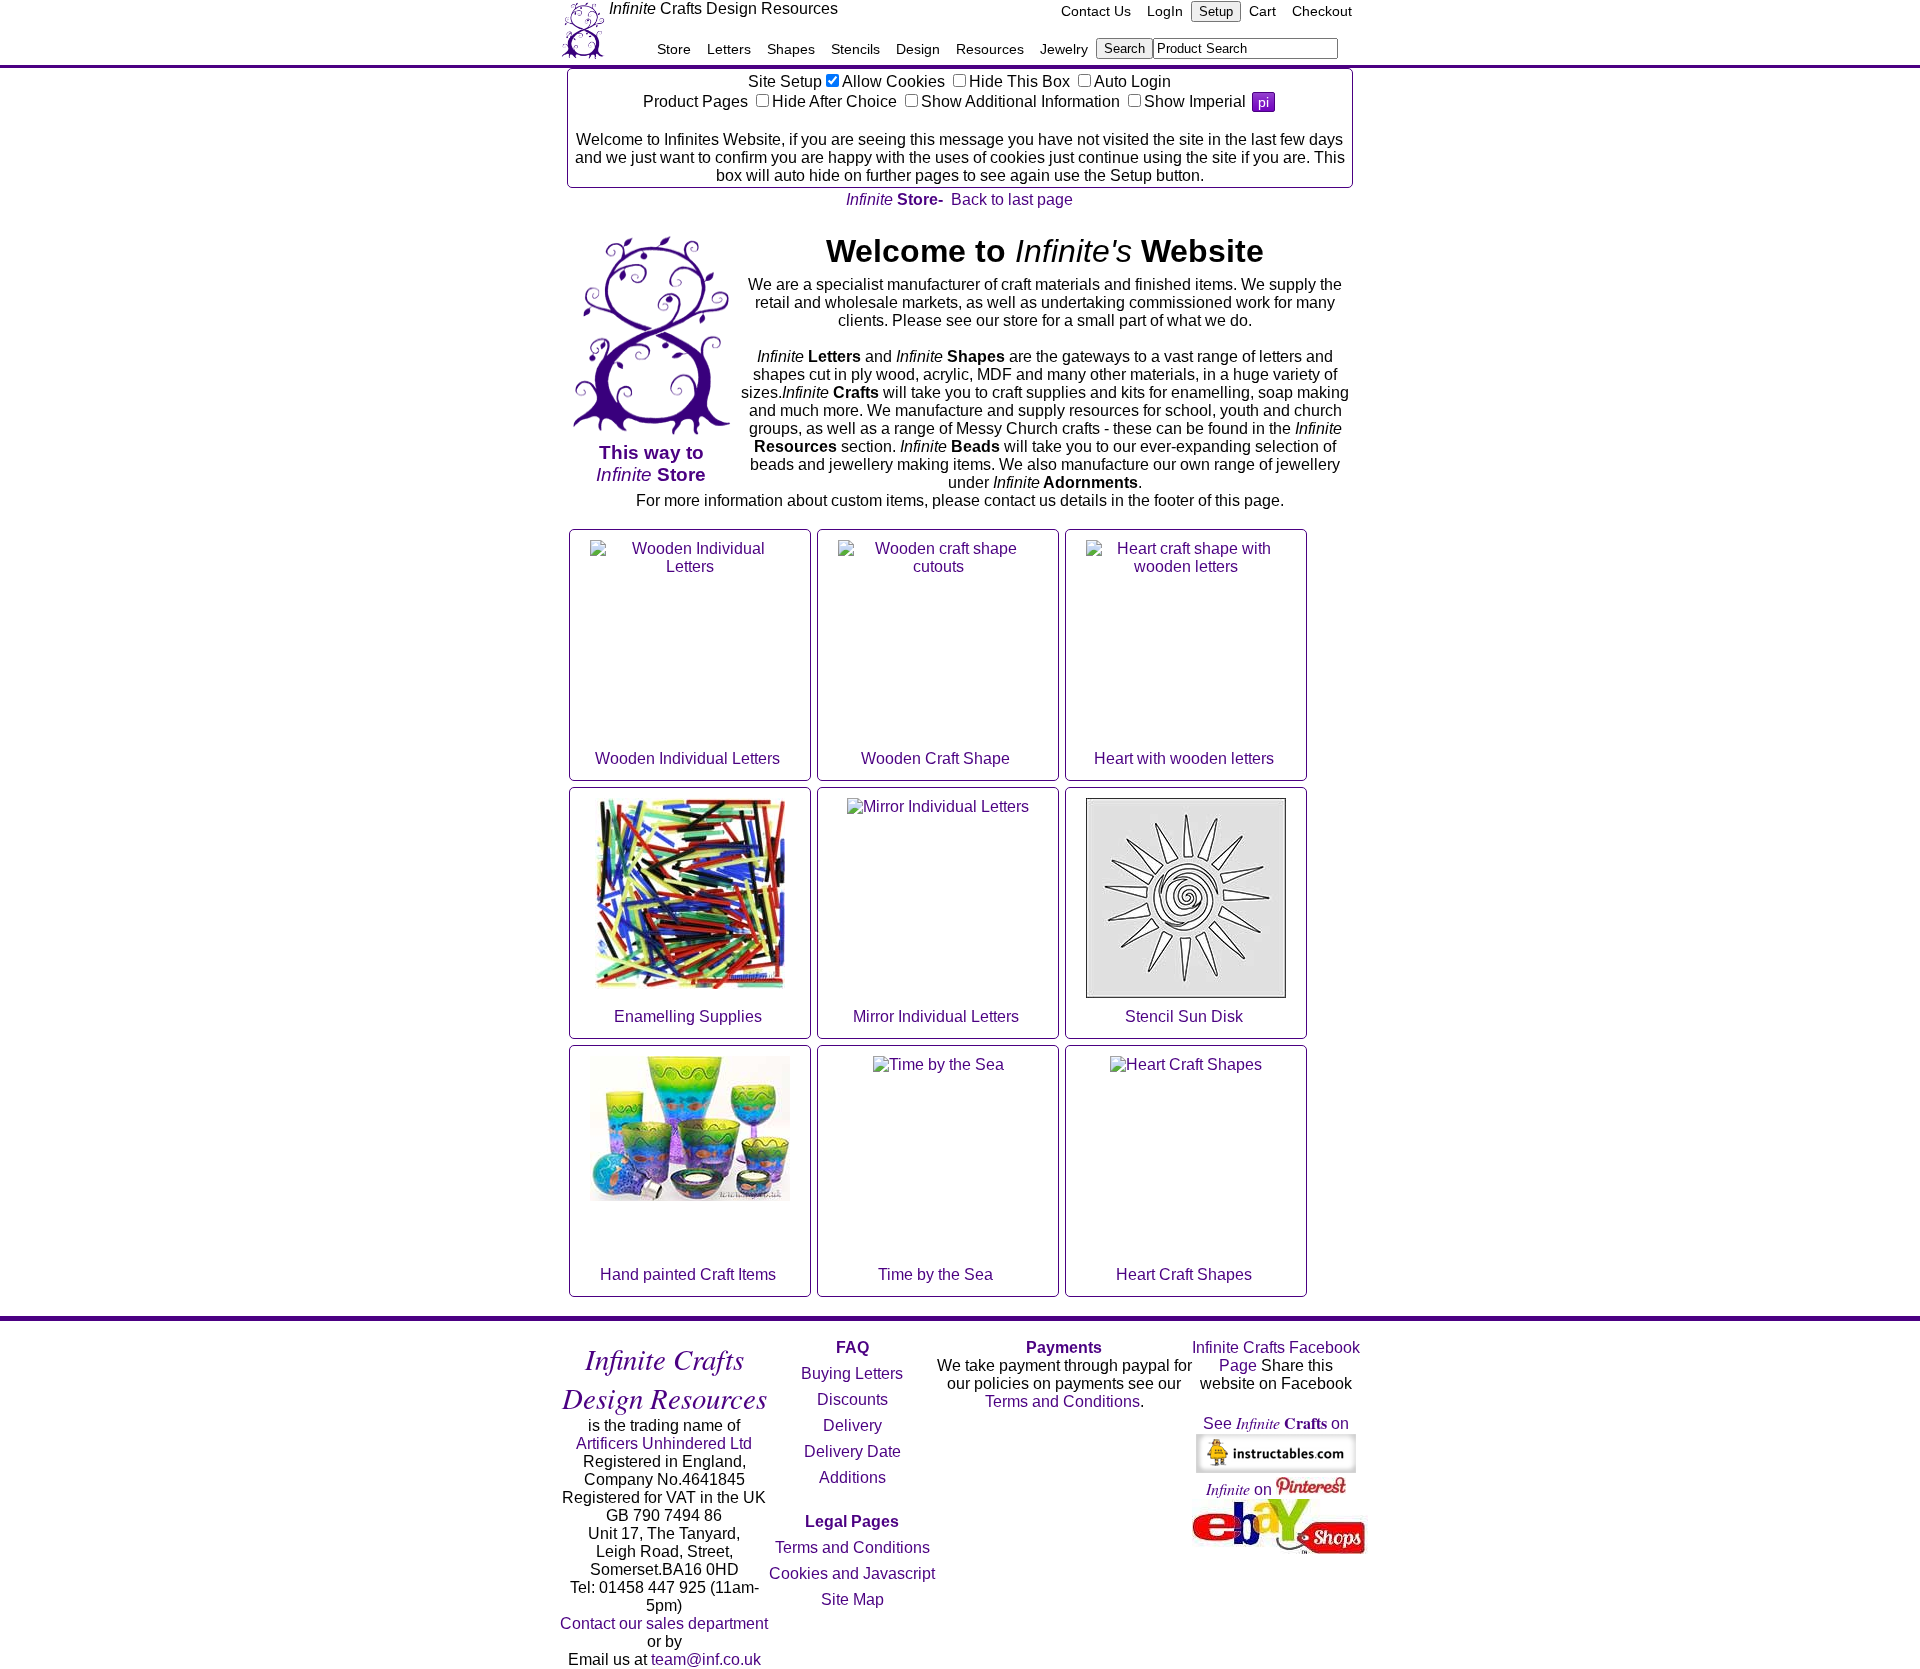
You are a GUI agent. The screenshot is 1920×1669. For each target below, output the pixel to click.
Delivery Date (852, 1451)
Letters (729, 49)
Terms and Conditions (852, 1547)
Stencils (855, 49)
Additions (852, 1477)
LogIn (1165, 11)
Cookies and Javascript (852, 1573)
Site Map (852, 1599)
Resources (990, 49)
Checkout (1322, 11)
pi (1263, 102)
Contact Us (1096, 11)
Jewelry (1064, 49)
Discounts (852, 1399)
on (1241, 1489)
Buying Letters (852, 1373)
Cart (1262, 11)
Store (674, 49)
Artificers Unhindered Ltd (664, 1443)
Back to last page (1012, 199)
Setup (1216, 11)
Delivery (852, 1425)
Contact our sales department (664, 1623)
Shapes (791, 49)
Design (918, 49)
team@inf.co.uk (706, 1659)
